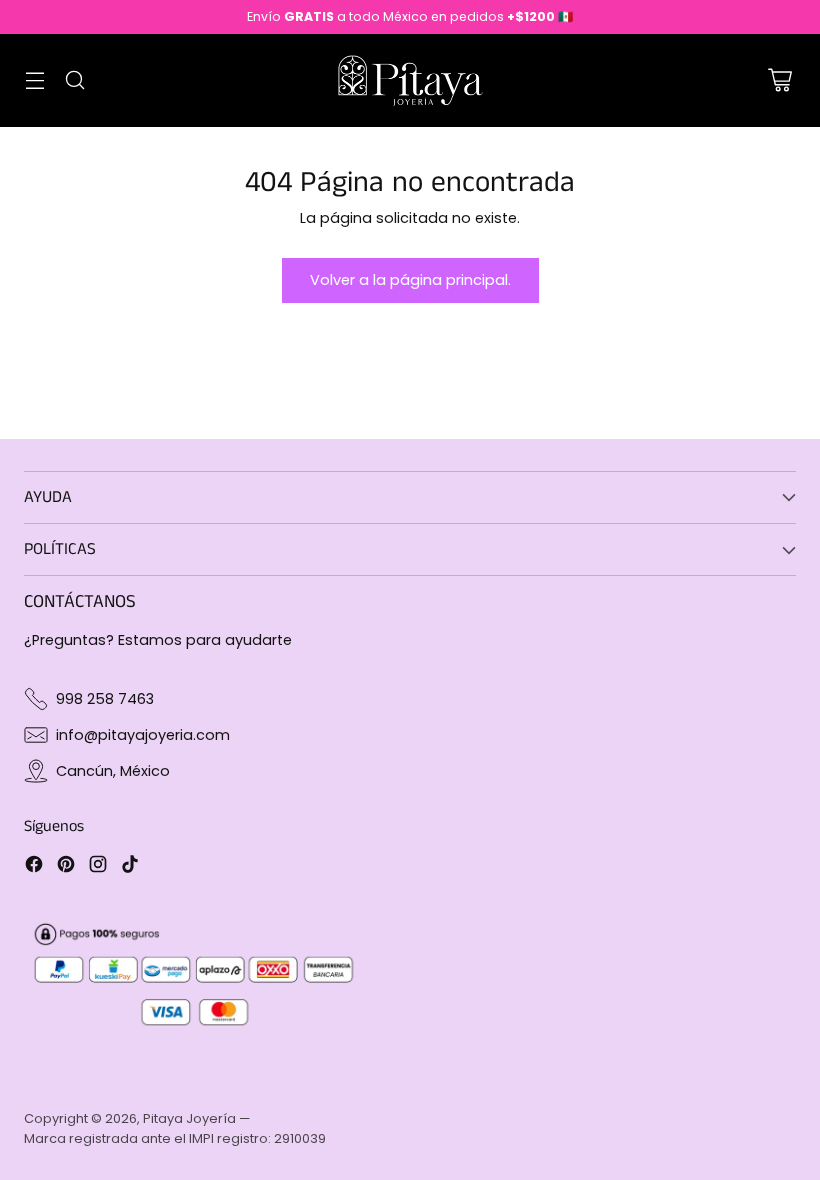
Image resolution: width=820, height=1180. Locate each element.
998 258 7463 (105, 699)
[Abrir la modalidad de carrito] (779, 80)
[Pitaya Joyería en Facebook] (34, 867)
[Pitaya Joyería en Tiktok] (130, 867)
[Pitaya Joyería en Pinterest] (66, 867)
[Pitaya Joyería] (410, 80)
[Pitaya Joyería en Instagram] (98, 867)
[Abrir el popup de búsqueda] (74, 80)
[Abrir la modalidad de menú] (34, 80)
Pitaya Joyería (189, 1118)
